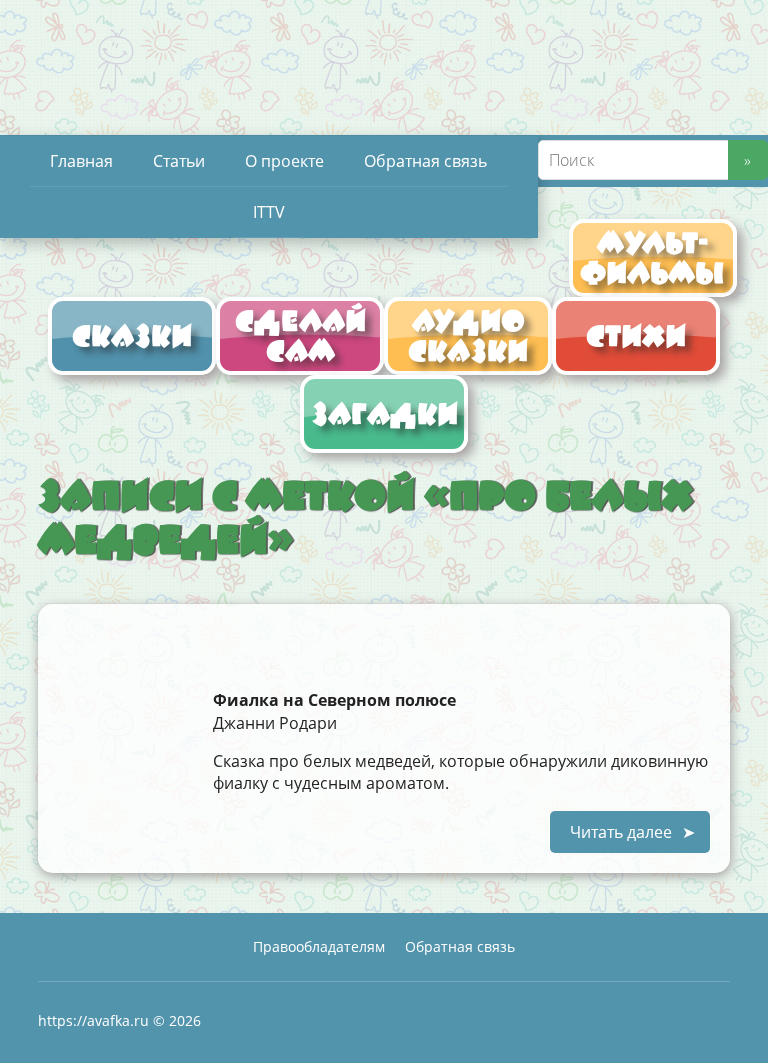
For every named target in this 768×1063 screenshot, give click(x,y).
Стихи (636, 335)
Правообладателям (319, 946)
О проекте (284, 161)
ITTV (269, 212)
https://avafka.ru (93, 1020)
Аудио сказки (468, 335)
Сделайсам (300, 335)
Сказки (132, 335)
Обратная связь (425, 161)
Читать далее (621, 832)
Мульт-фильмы (652, 257)
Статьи (179, 161)
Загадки (384, 413)
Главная (81, 161)
